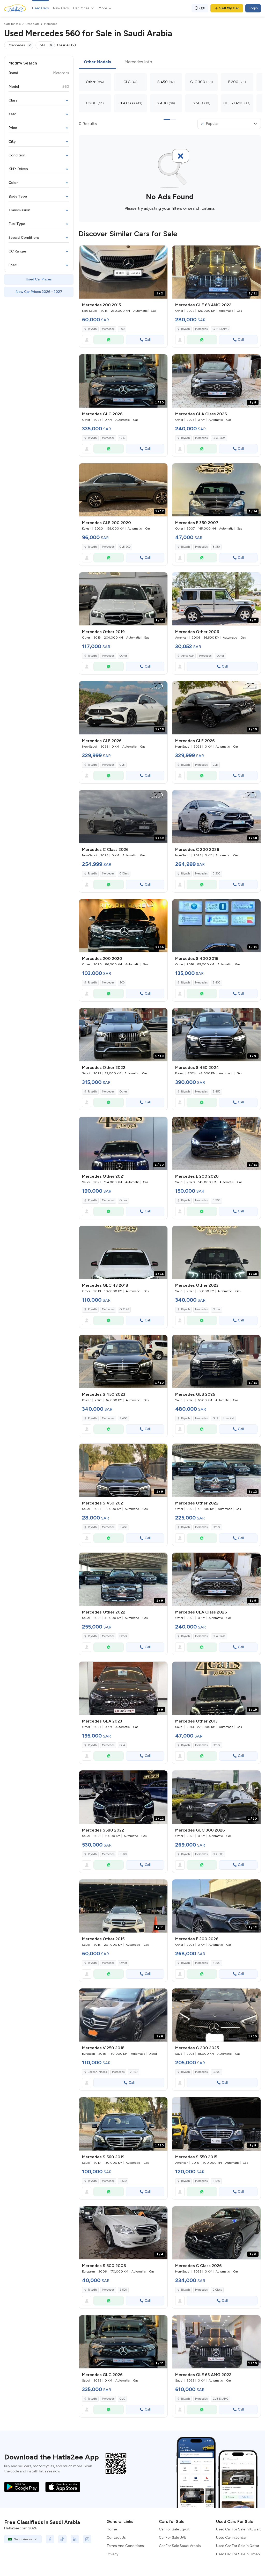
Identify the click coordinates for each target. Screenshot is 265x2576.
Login (253, 8)
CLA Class (219, 438)
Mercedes (108, 329)
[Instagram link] (87, 2539)
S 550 (216, 2181)
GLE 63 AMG (221, 329)
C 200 (216, 874)
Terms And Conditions (125, 2546)
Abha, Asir (187, 656)
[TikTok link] (62, 2539)
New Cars (61, 8)
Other (123, 656)
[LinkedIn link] (75, 2539)
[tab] (97, 62)
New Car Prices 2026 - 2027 (39, 292)
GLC (122, 438)
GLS (215, 1418)
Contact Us (116, 2538)
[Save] (161, 252)
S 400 (216, 983)
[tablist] (170, 62)
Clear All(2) (66, 45)
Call (148, 340)
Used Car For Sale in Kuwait (238, 2529)
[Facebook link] (50, 2539)
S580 (123, 1854)
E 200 (216, 1200)
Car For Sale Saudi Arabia (180, 2546)
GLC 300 (218, 1854)
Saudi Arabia (23, 2539)
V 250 (134, 2072)
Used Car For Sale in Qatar (238, 2546)
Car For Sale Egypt (174, 2529)
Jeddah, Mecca (97, 2072)
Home (112, 2529)
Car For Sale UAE (173, 2538)
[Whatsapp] (109, 340)
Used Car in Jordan (232, 2538)
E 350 (216, 547)
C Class (124, 874)
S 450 (216, 1092)
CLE (122, 765)
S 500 (123, 2290)
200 (122, 329)
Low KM (229, 1418)
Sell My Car (229, 8)
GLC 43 (124, 1309)
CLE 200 (125, 547)
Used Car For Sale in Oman (238, 2554)
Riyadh (92, 329)
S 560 (123, 2181)
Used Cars (41, 8)
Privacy (112, 2554)
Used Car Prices (39, 279)
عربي (202, 7)
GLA (122, 1745)
